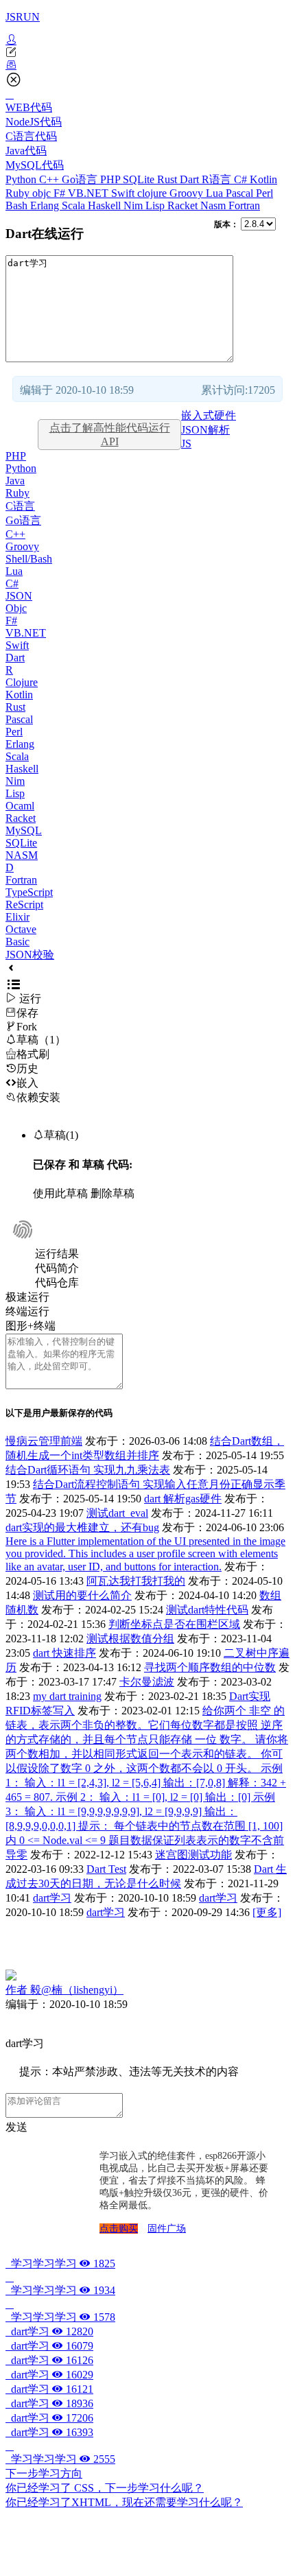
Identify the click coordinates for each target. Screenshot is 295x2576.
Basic (17, 942)
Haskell (106, 205)
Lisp (156, 205)
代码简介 (57, 1268)
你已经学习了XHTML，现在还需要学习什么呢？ (124, 2502)
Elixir (17, 917)
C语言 (20, 506)
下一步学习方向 (44, 2473)
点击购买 (119, 2229)
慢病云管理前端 (44, 1441)
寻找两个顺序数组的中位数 (210, 1667)
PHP (111, 179)
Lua (216, 193)
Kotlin (263, 179)
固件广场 (167, 2229)
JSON (19, 596)
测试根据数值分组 (130, 1639)
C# (242, 179)
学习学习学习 (60, 2264)
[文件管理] (147, 65)
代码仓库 (57, 1283)
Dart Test (106, 1869)
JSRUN (23, 17)
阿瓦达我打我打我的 (136, 1581)
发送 (16, 2127)
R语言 (218, 179)
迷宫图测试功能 (193, 1855)
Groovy (188, 193)
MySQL (24, 830)
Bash (18, 205)
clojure (153, 193)
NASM (22, 855)
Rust (168, 179)
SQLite (140, 179)
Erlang (46, 205)
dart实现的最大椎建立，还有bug (82, 1527)
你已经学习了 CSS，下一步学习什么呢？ (105, 2488)
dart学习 (52, 1898)
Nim (134, 205)
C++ (50, 179)
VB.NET (90, 193)
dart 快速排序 (64, 1653)
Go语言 (81, 179)
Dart (191, 179)
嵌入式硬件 (209, 415)
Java (15, 481)
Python (22, 179)
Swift (124, 193)
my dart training (67, 1696)
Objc (16, 608)
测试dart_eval (117, 1513)
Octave (21, 929)
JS (186, 444)
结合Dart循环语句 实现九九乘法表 (88, 1470)
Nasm (214, 205)
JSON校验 (30, 955)
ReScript (24, 905)
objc (43, 193)
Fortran (244, 205)
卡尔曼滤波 (147, 1682)
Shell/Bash (29, 559)
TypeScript (29, 892)
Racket (184, 205)
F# (61, 193)
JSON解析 (205, 430)
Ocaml (20, 806)
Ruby (19, 193)
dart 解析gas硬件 (183, 1499)
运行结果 (57, 1254)
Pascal (241, 193)
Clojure (22, 682)
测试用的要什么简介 (82, 1595)
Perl (264, 193)
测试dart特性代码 (207, 1610)
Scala (75, 205)
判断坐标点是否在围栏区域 (174, 1624)
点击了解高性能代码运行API (110, 435)
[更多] (267, 1912)
